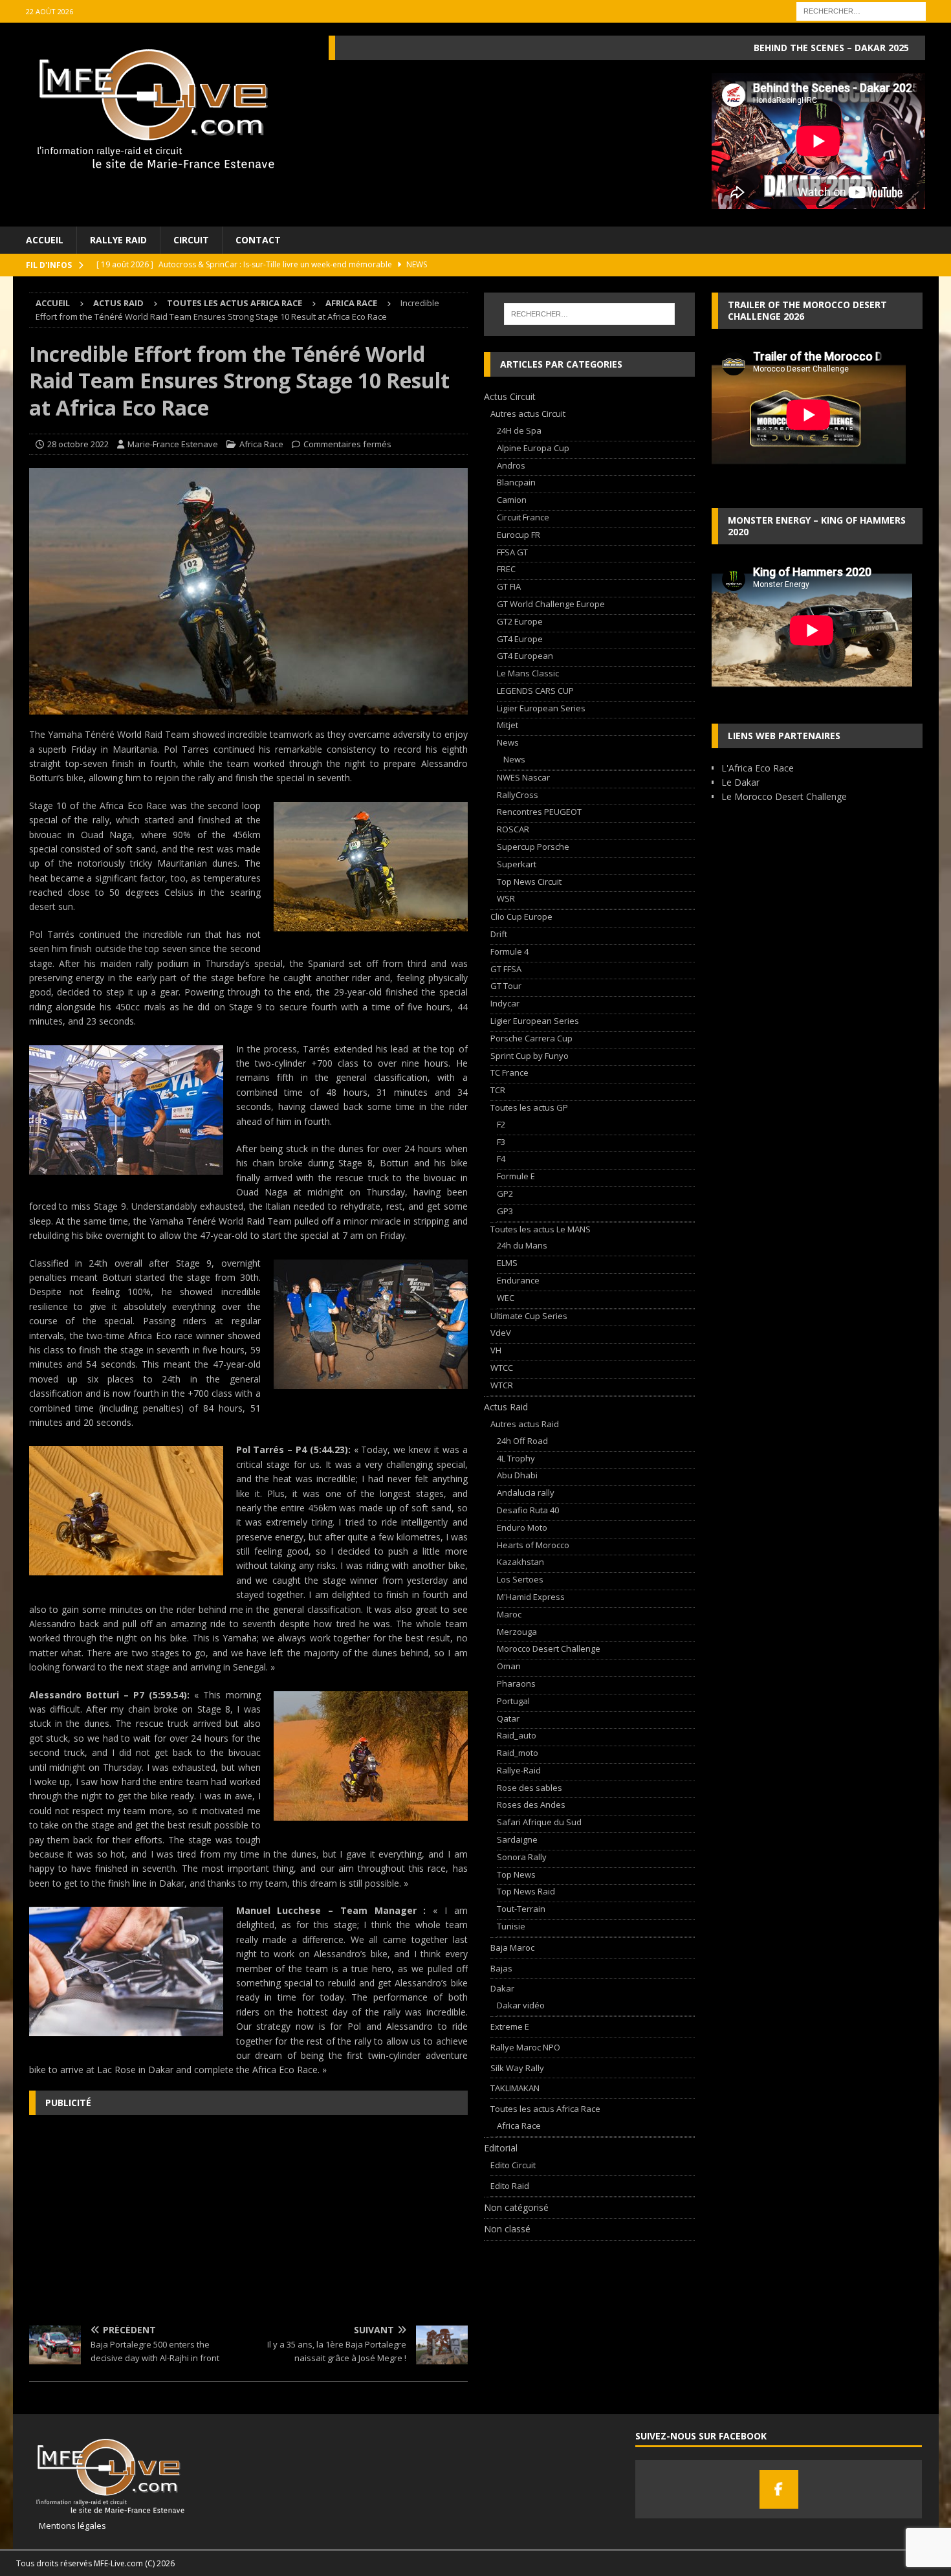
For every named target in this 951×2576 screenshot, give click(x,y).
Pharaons (516, 1683)
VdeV (501, 1333)
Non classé (507, 2229)
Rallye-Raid (519, 1770)
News (508, 742)
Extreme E (510, 2026)
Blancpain (516, 482)
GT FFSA (506, 969)
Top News (516, 1874)
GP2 (505, 1194)
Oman (509, 1666)
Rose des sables (530, 1788)
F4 (501, 1159)
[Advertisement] (248, 2219)
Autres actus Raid (525, 1424)
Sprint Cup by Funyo (530, 1056)
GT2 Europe (520, 621)
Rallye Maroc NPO (525, 2047)
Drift (499, 934)
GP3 (505, 1211)
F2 (501, 1124)
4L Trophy (516, 1458)
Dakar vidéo (521, 2005)
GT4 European (525, 656)
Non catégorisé (516, 2207)
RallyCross (518, 795)
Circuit (191, 240)
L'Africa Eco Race (758, 768)
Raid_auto (517, 1735)
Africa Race (261, 444)
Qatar (508, 1718)
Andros (511, 465)
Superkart (517, 864)
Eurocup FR (519, 535)
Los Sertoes (520, 1579)
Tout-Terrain (521, 1909)
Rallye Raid (118, 240)
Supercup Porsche (533, 847)
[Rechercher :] (861, 10)
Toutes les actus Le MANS (541, 1229)
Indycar (505, 1003)
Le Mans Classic (528, 673)
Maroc (509, 1614)
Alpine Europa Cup (533, 448)
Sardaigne (517, 1839)
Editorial (501, 2148)
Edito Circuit (513, 2165)
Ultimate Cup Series (529, 1316)
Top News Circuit (529, 882)
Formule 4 (509, 951)
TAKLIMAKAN (515, 2088)
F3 (501, 1142)
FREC (506, 569)
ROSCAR (513, 829)
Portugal (513, 1701)
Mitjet (508, 725)
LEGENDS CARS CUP (535, 691)
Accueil (45, 240)
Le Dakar (740, 782)
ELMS (507, 1263)
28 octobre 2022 (78, 444)
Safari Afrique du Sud (539, 1822)
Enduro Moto (522, 1527)
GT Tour (506, 986)
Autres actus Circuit (528, 414)
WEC (506, 1298)
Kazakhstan (520, 1562)
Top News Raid (526, 1891)
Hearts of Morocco (533, 1545)
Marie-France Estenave (173, 444)
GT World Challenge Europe (551, 604)
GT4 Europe (520, 639)
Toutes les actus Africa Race (235, 303)
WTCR (502, 1385)
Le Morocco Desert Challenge (784, 796)
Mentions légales (68, 2526)
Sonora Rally (522, 1857)
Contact (258, 240)
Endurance (518, 1280)
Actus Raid (118, 303)
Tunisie (511, 1926)
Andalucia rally (526, 1493)
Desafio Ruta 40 (528, 1510)
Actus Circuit (510, 396)
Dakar (502, 1988)
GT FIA (509, 586)
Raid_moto (518, 1753)
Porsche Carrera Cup (531, 1038)
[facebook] (779, 2489)
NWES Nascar (523, 777)
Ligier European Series (541, 708)
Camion (512, 500)
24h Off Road (522, 1441)
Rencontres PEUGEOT (539, 812)
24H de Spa (519, 430)
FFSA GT (512, 552)
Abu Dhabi (517, 1475)
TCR (498, 1090)
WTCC (502, 1368)
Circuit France (523, 517)
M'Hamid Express (531, 1597)
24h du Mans (522, 1245)
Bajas (501, 1968)
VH (496, 1350)
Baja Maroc (512, 1948)
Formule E (516, 1176)
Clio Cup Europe (521, 916)
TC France (509, 1072)
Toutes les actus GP (529, 1107)
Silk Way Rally (517, 2068)
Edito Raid (510, 2186)
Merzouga (517, 1632)
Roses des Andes (531, 1804)
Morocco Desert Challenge (549, 1649)
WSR (506, 898)
